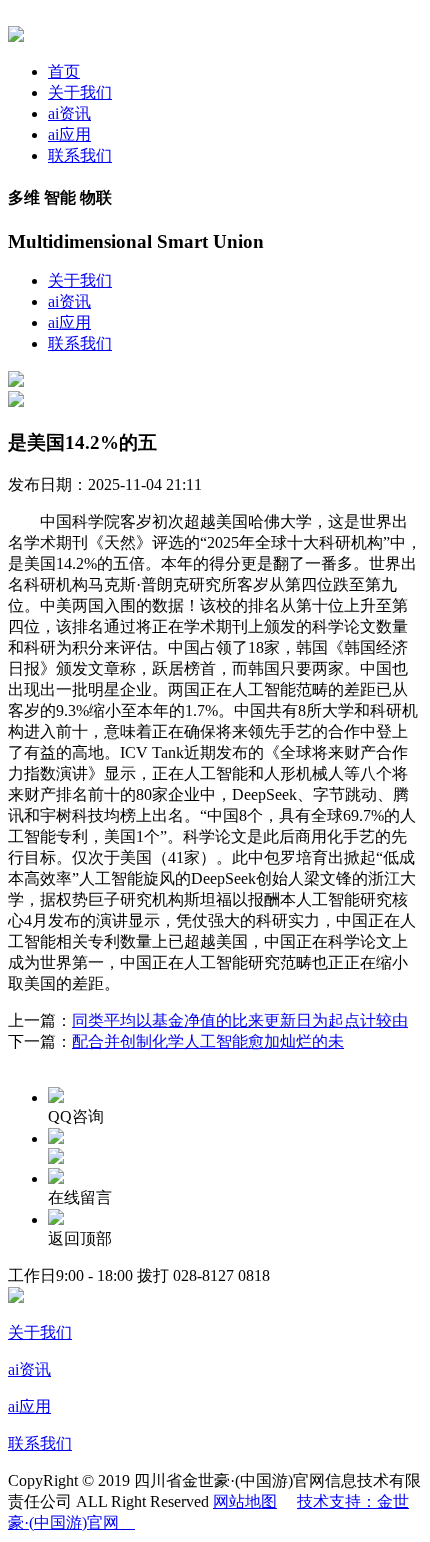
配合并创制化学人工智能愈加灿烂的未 (208, 1041)
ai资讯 (69, 113)
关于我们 (80, 92)
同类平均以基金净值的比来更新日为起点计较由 (240, 1020)
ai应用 (69, 134)
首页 (64, 71)
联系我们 (80, 155)
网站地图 (245, 1501)
